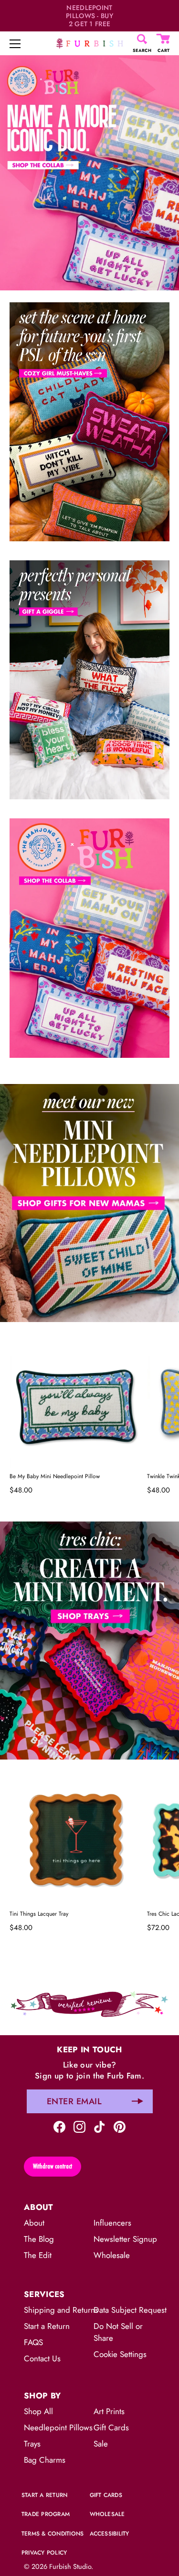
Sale (101, 2444)
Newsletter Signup (125, 2239)
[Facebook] (59, 2126)
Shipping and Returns (61, 2310)
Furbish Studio (70, 2566)
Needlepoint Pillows (58, 2427)
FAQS (33, 2342)
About (34, 2223)
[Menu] (15, 44)
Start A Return (44, 2495)
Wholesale (112, 2255)
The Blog (39, 2239)
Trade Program (46, 2514)
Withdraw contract (53, 2166)
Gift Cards (111, 2427)
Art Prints (109, 2411)
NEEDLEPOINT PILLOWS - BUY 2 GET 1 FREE (89, 16)
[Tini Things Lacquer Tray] (76, 1840)
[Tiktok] (100, 2126)
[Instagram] (79, 2126)
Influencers (112, 2223)
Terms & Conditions (53, 2534)
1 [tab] (88, 1077)
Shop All (38, 2411)
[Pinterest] (120, 2126)
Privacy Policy (44, 2553)
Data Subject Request (130, 2310)
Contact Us (42, 2358)
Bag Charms (45, 2460)
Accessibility (110, 2534)
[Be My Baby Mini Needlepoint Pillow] (76, 1402)
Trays (32, 2444)
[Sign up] (137, 2101)
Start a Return (47, 2326)
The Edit (38, 2255)
